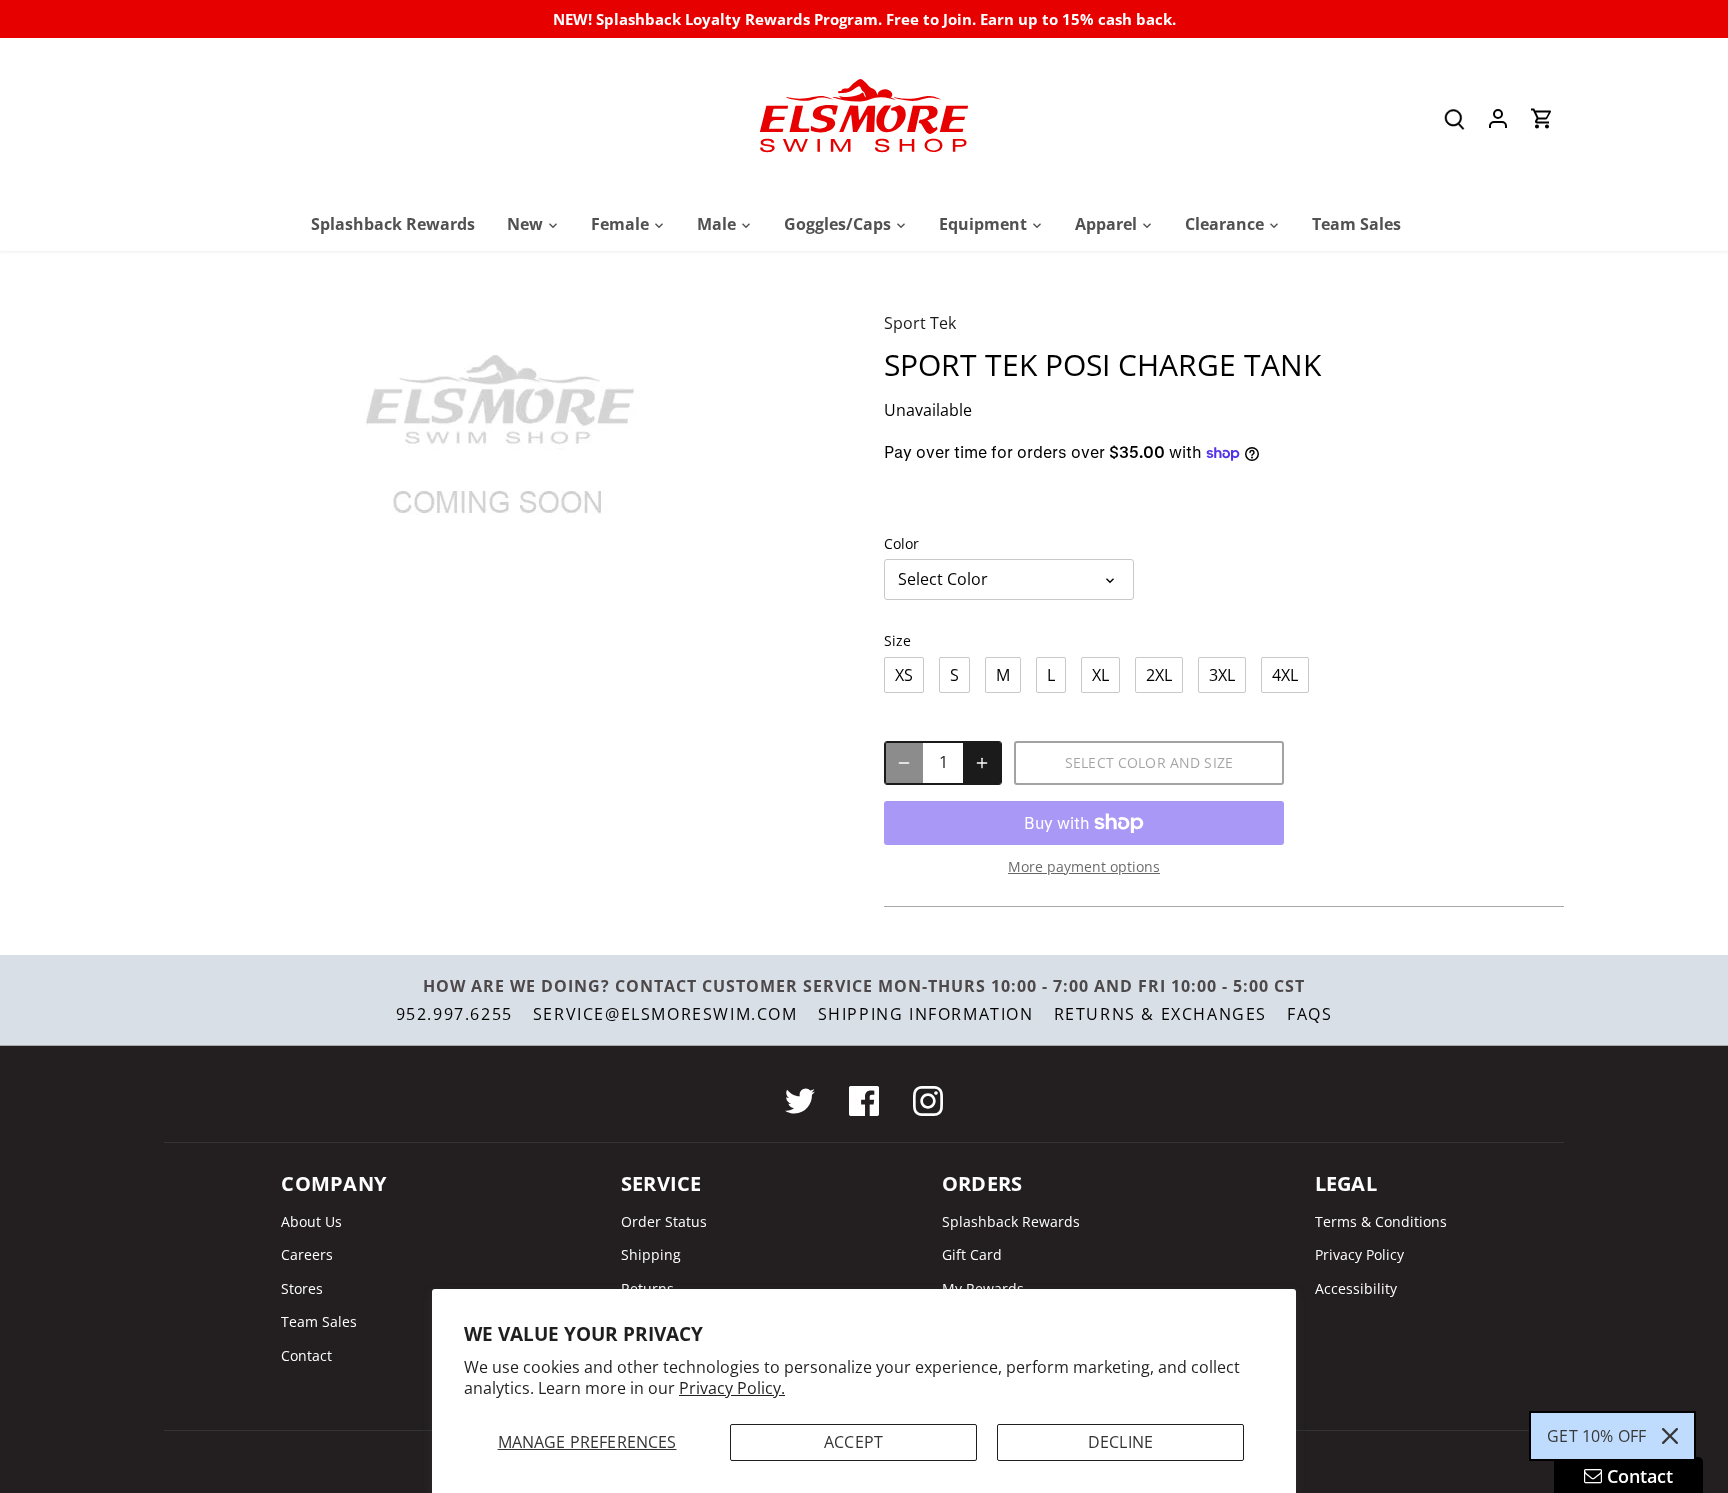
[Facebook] (864, 1101)
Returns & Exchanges (1160, 1014)
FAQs (1309, 1014)
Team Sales (319, 1321)
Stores (302, 1288)
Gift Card (972, 1254)
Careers (307, 1254)
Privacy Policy (1359, 1254)
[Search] (1454, 118)
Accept (853, 1442)
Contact (306, 1355)
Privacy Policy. (732, 1388)
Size (897, 640)
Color (901, 543)
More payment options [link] (1084, 866)
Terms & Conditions (1381, 1221)
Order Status (664, 1221)
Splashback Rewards (1011, 1221)
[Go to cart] (1542, 118)
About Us (311, 1221)
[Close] (1670, 1436)
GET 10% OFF (1596, 1436)
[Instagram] (928, 1101)
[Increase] (982, 763)
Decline (1120, 1442)
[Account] (1498, 118)
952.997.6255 (454, 1014)
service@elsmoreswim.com (665, 1014)
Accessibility (1356, 1288)
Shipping (651, 1254)
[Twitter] (800, 1101)
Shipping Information (926, 1014)
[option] (500, 439)
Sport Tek (920, 323)
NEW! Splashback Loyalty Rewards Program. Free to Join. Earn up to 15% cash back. (864, 19)
